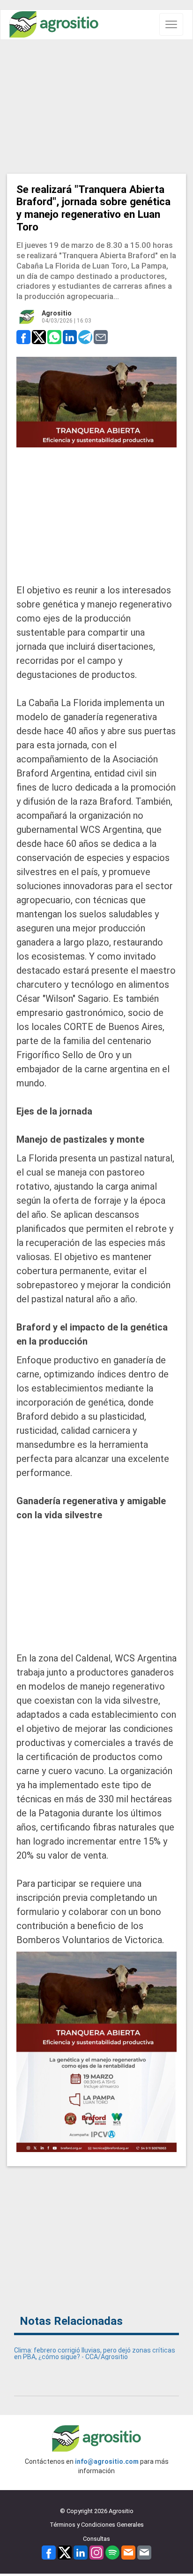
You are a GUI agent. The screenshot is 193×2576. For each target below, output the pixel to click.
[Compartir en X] (39, 337)
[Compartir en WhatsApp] (54, 337)
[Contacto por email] (144, 2552)
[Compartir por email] (101, 337)
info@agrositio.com (107, 2461)
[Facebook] (49, 2552)
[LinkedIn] (81, 2552)
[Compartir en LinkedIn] (70, 337)
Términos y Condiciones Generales (97, 2525)
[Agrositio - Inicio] (54, 25)
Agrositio (57, 313)
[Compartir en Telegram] (85, 337)
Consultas (96, 2539)
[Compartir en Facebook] (23, 337)
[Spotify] (112, 2552)
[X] (65, 2552)
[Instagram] (96, 2552)
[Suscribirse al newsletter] (128, 2552)
